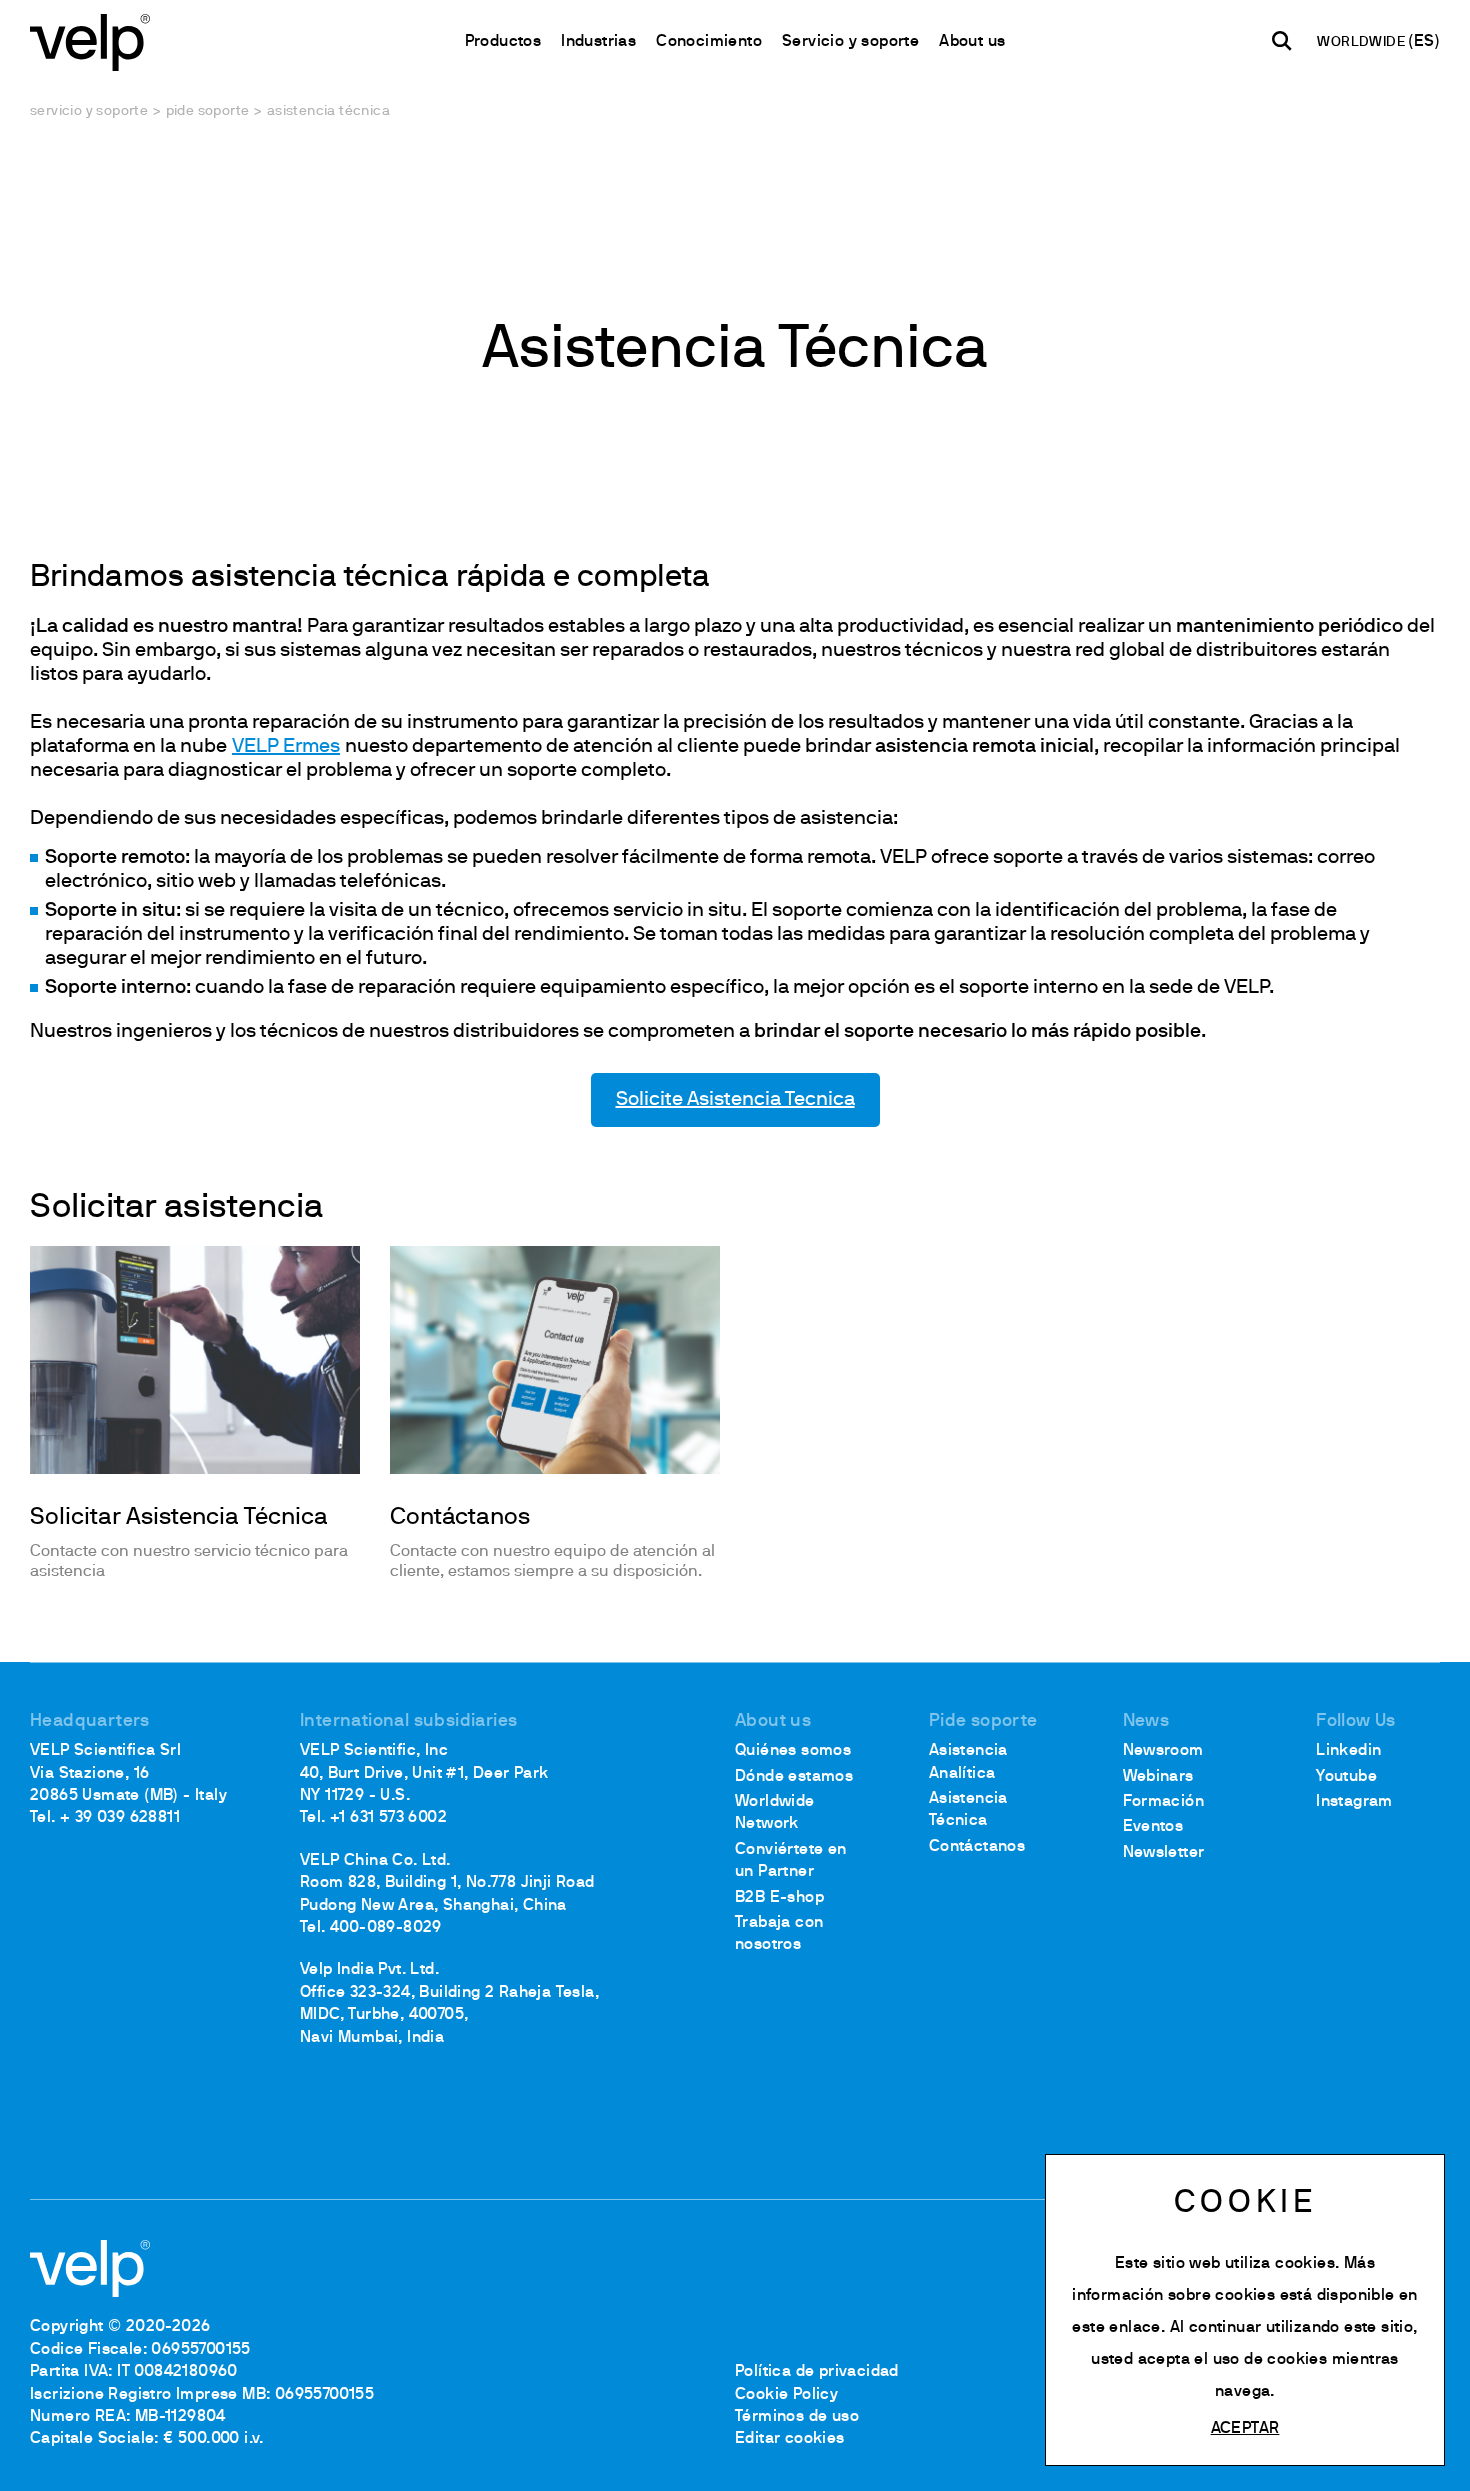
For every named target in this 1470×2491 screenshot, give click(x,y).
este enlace (1116, 2328)
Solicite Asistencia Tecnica (735, 1100)
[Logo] (90, 40)
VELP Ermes (286, 747)
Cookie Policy (786, 2395)
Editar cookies (790, 2439)
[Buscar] (1282, 41)
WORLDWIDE (1362, 42)
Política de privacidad (817, 2372)
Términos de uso (797, 2417)
